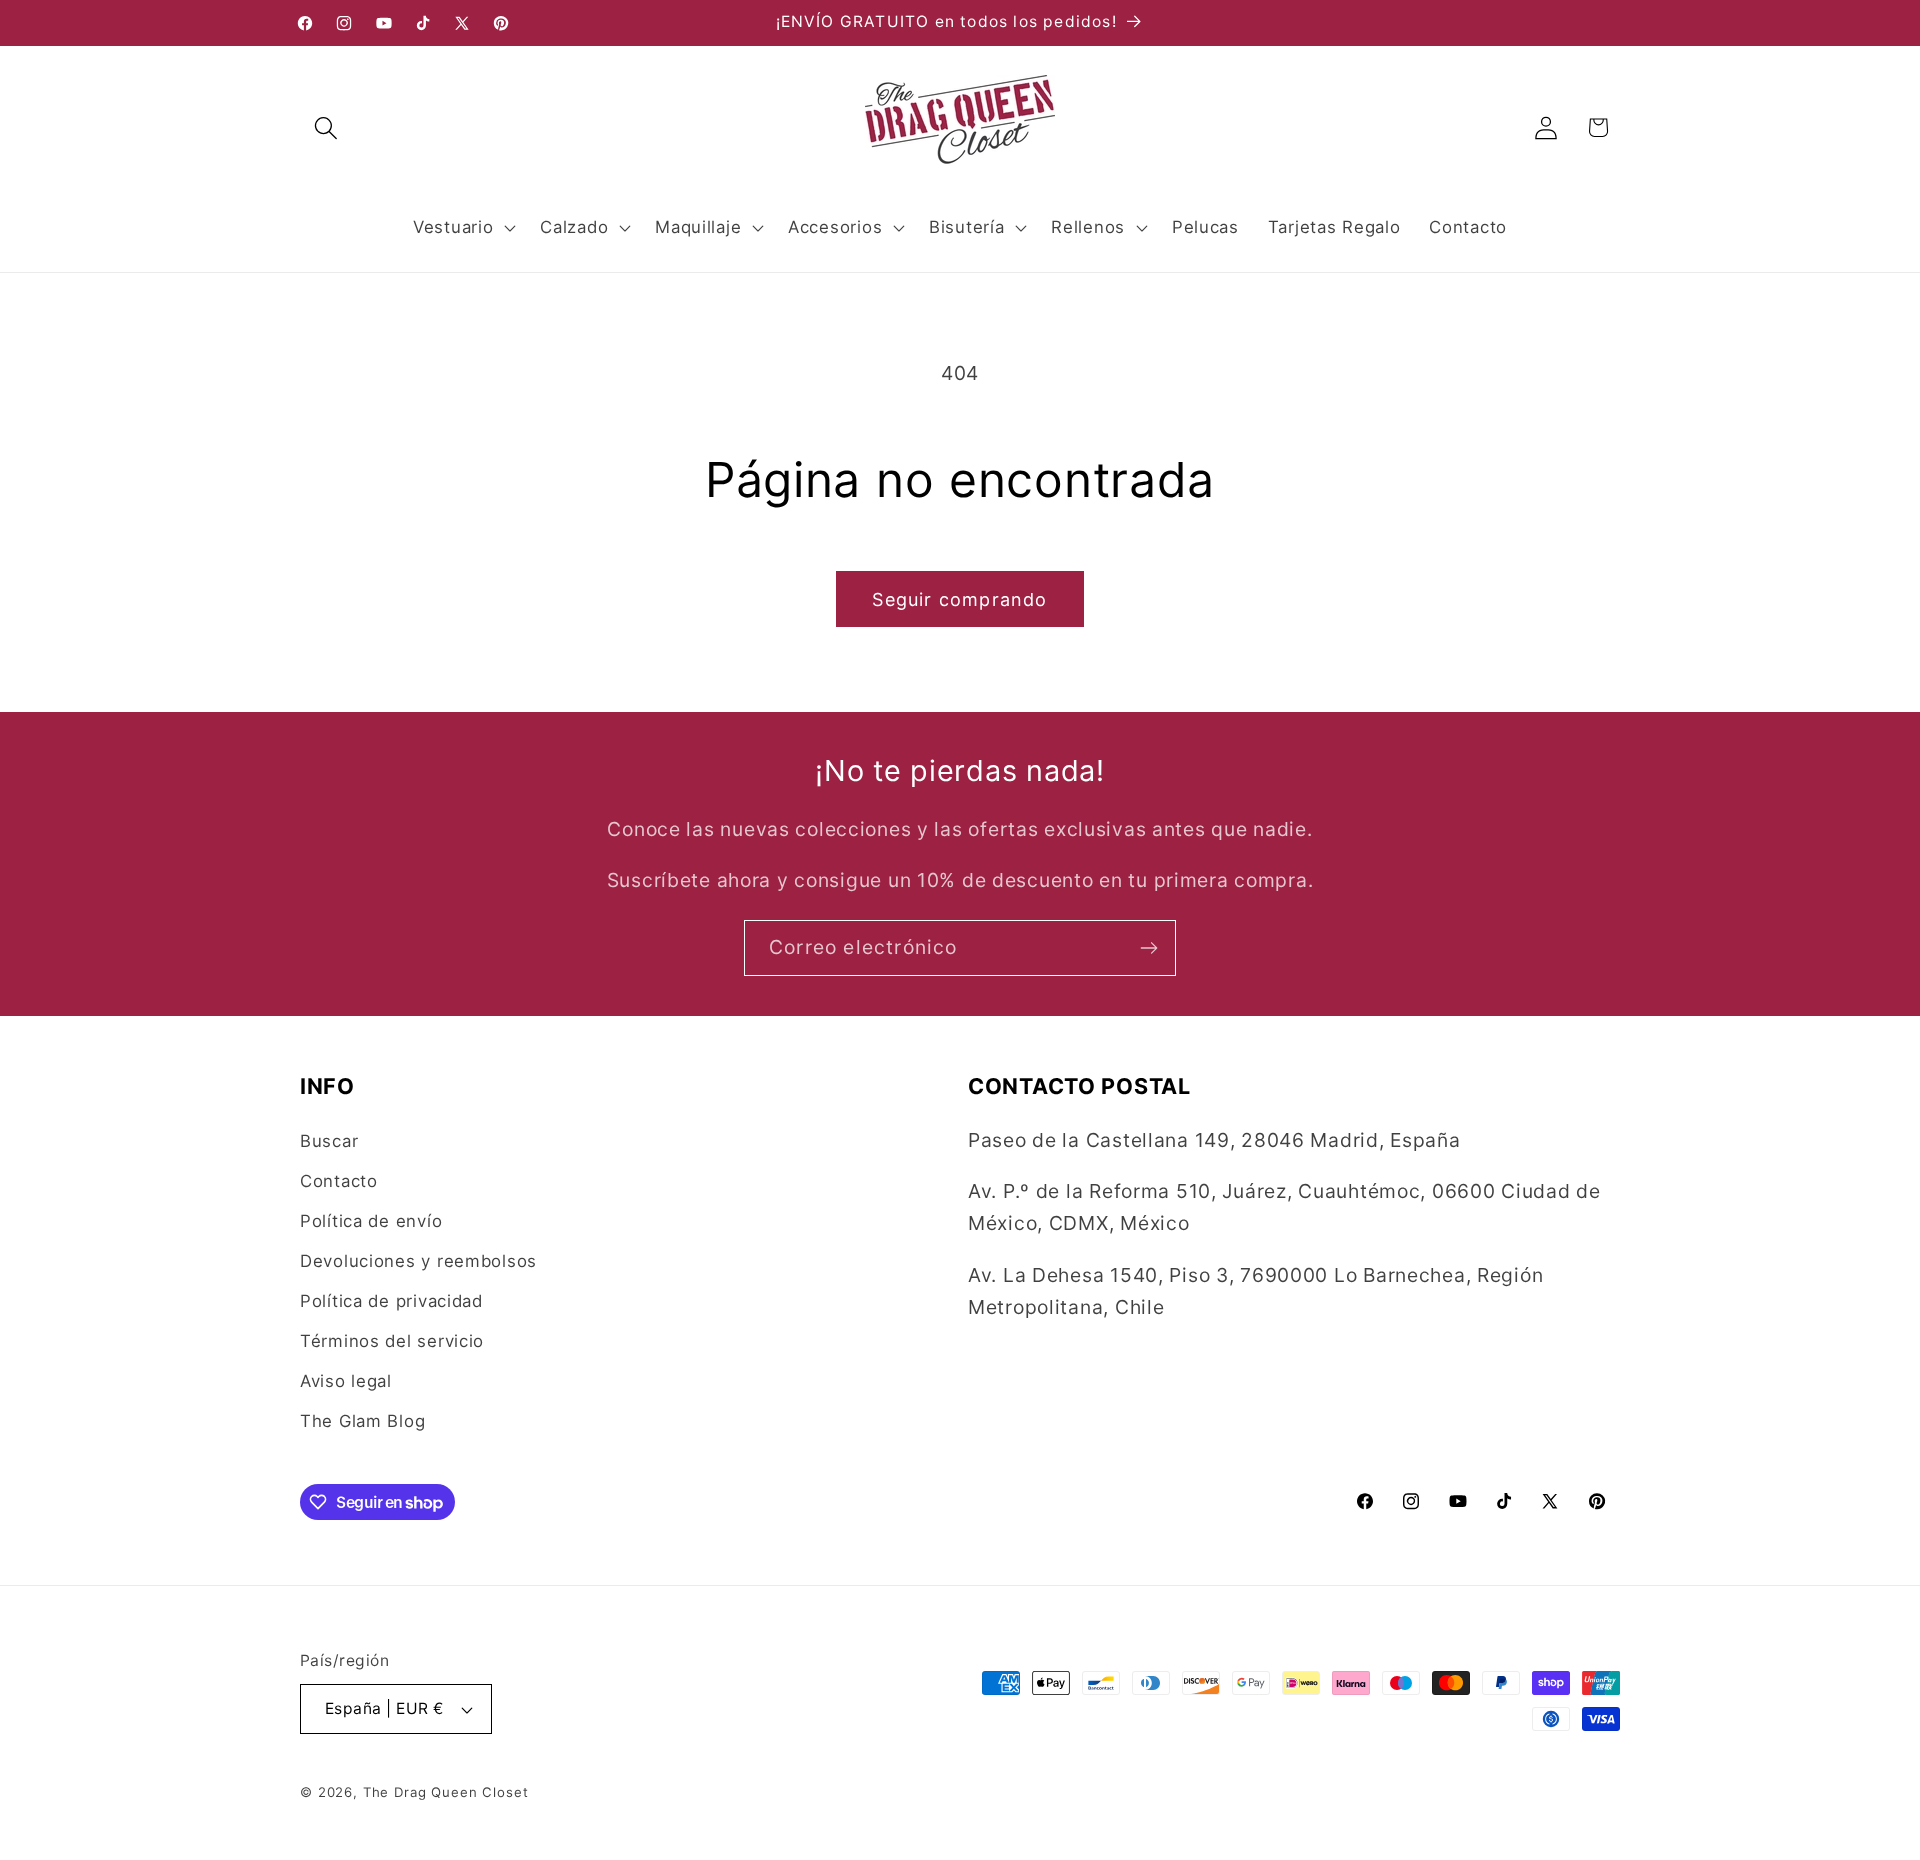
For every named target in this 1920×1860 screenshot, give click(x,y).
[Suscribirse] (1148, 948)
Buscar (329, 1141)
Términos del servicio (392, 1341)
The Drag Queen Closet (446, 1792)
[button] (326, 127)
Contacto (339, 1181)
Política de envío (371, 1221)
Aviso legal (346, 1381)
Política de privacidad (391, 1301)
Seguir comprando (959, 599)
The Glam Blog (362, 1421)
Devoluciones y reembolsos (418, 1261)
